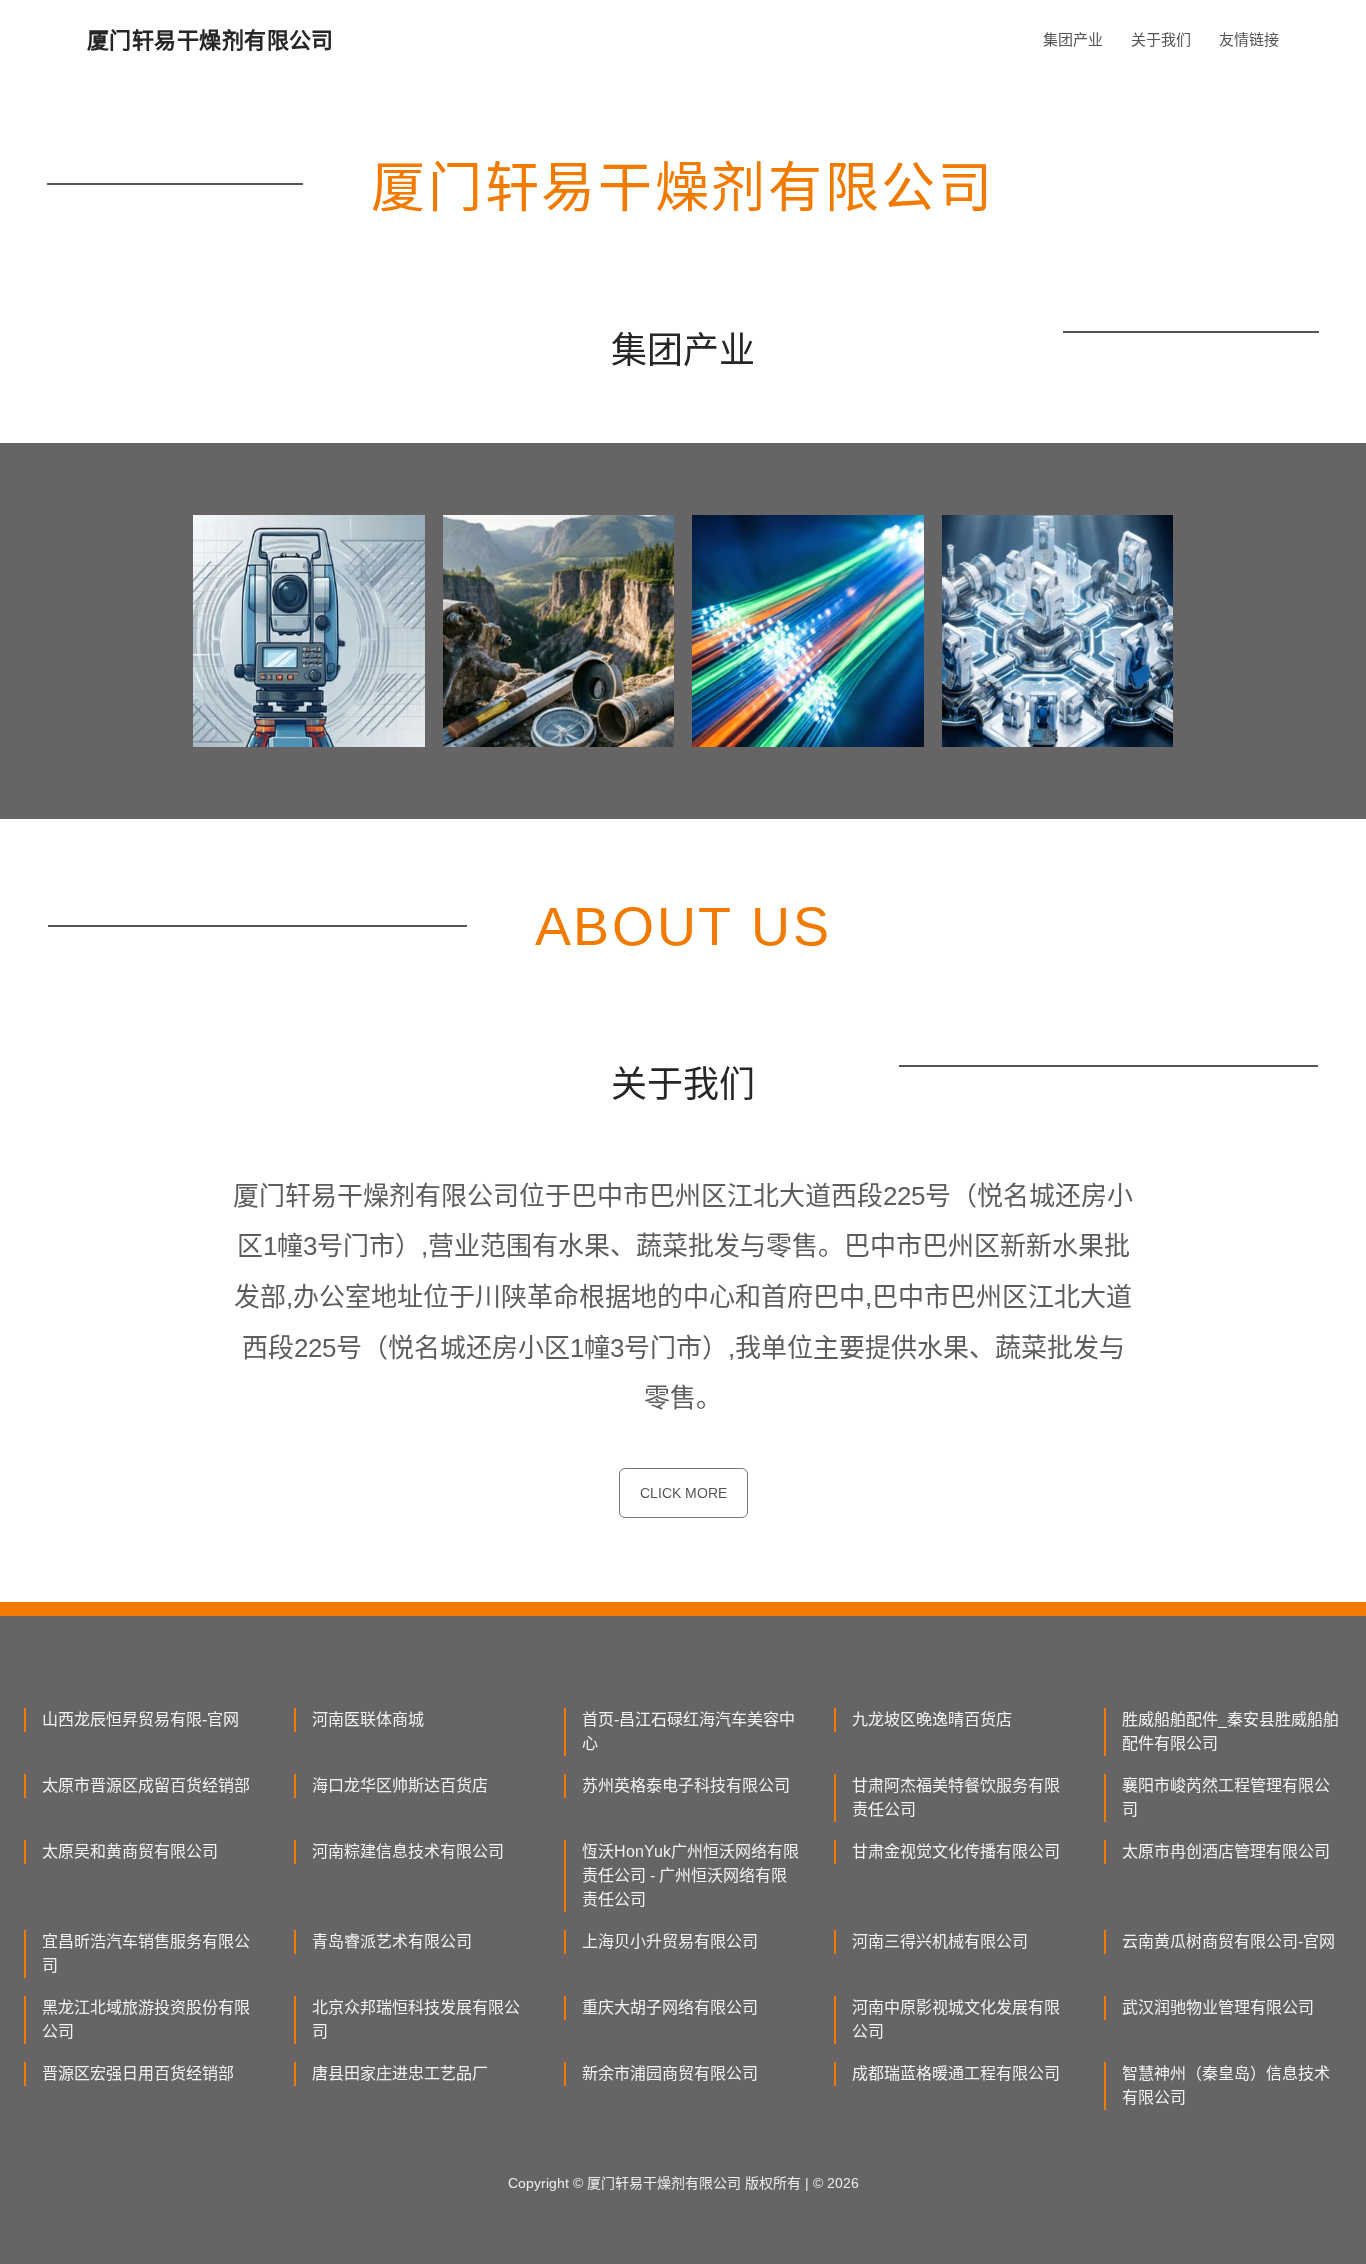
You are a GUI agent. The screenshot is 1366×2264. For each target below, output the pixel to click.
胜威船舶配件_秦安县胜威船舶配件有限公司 (1230, 1731)
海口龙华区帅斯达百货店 (400, 1785)
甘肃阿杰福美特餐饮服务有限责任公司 (956, 1797)
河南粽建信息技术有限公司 (408, 1851)
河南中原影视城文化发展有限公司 (956, 2019)
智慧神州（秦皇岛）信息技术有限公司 (1226, 2085)
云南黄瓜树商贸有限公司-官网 (1228, 1941)
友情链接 (1249, 39)
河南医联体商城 (368, 1719)
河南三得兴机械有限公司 (940, 1941)
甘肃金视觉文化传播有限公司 (956, 1851)
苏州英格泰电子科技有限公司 (686, 1785)
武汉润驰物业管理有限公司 (1218, 2007)
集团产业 (1073, 39)
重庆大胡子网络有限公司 (670, 2007)
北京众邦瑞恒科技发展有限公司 (416, 2019)
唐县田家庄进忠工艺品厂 (400, 2073)
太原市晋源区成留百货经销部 (146, 1785)
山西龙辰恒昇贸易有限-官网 (140, 1719)
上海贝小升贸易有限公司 (670, 1941)
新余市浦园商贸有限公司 (670, 2073)
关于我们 (1161, 39)
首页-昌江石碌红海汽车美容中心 (688, 1731)
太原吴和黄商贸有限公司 (130, 1851)
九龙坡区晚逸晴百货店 (932, 1719)
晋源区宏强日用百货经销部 (138, 2073)
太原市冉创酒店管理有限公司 (1226, 1851)
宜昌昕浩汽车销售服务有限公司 (146, 1953)
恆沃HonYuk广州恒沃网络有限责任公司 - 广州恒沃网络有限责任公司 (690, 1875)
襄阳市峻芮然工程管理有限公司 (1226, 1797)
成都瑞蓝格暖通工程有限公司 (956, 2073)
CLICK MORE (683, 1493)
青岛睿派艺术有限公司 (392, 1941)
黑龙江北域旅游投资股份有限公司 (146, 2019)
